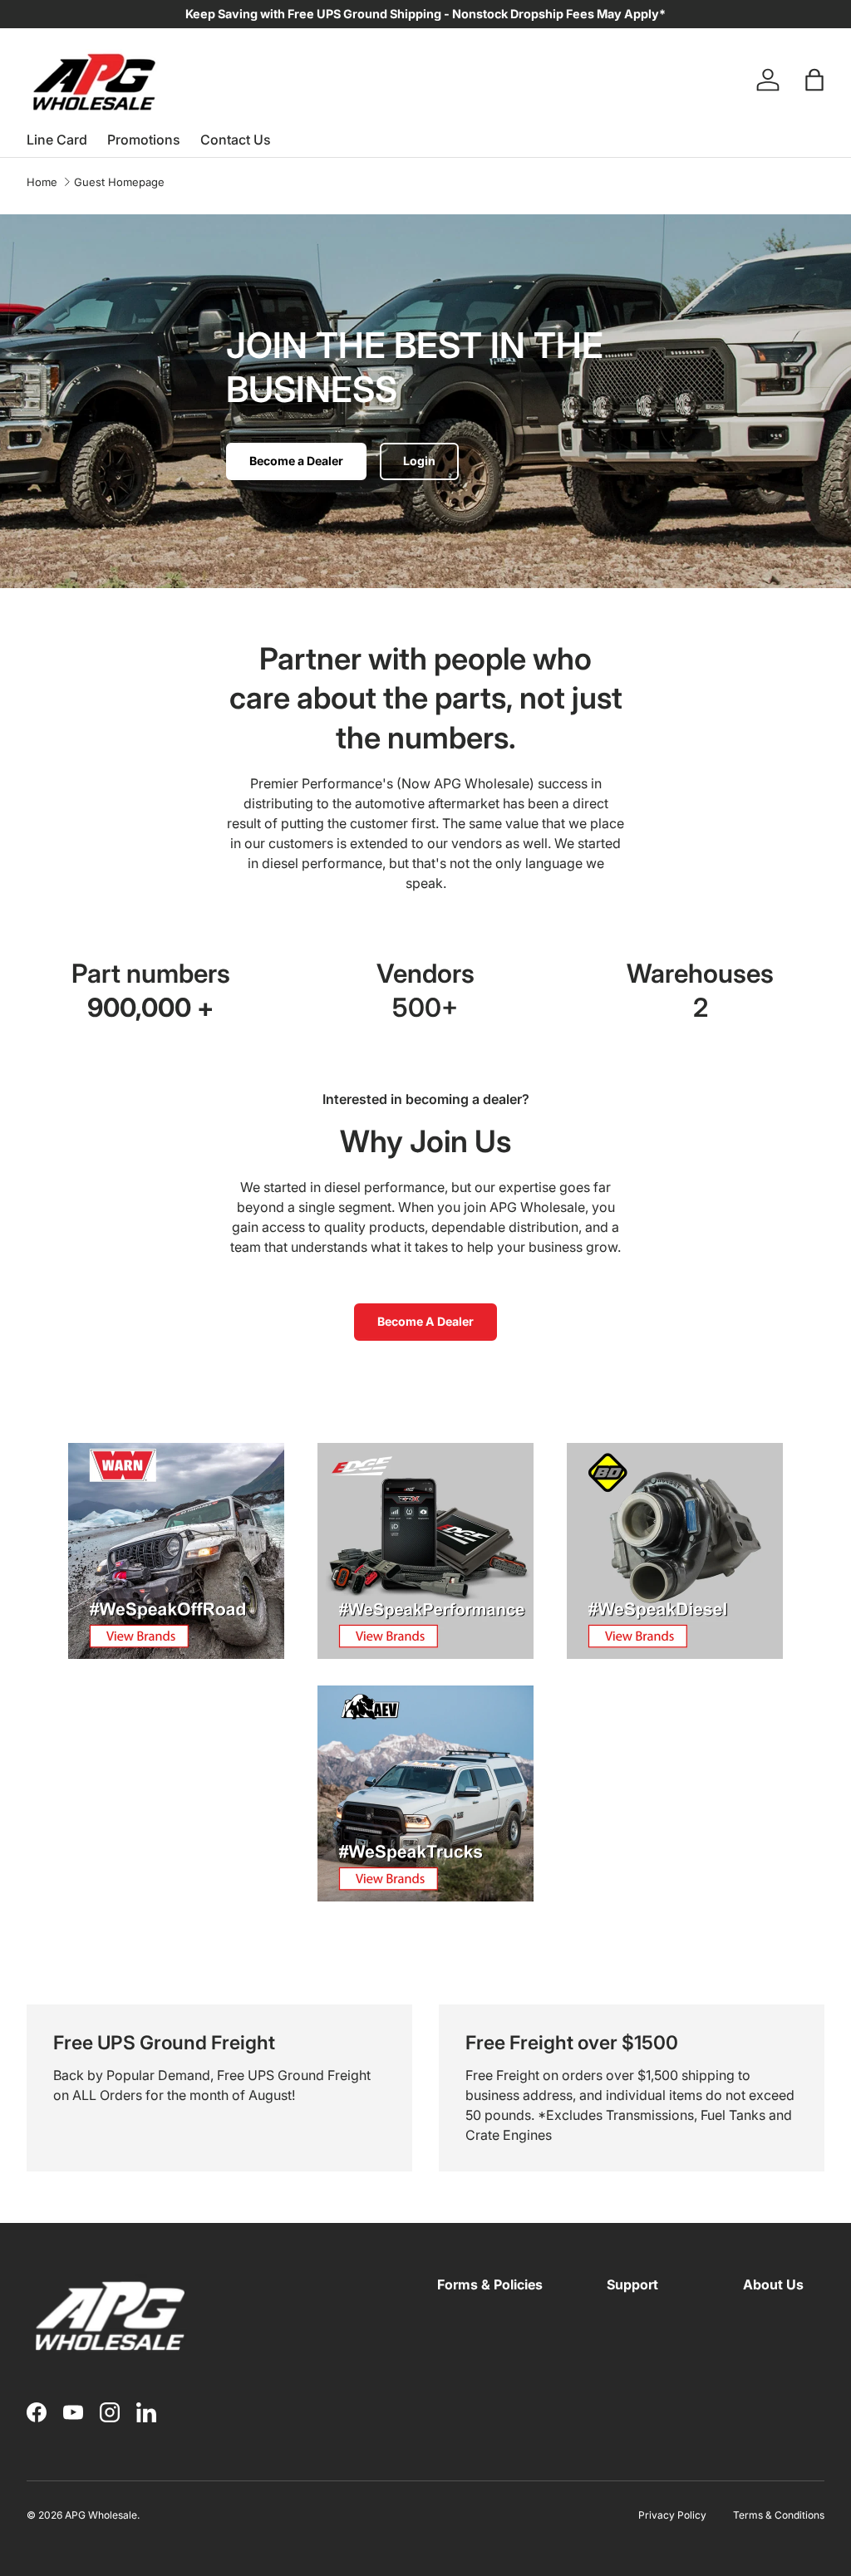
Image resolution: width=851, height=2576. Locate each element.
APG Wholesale (101, 2515)
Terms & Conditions (779, 2515)
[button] (814, 80)
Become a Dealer (296, 461)
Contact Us (236, 140)
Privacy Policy (672, 2515)
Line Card (57, 140)
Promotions (144, 140)
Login (419, 461)
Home (42, 182)
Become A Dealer (425, 1321)
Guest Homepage (119, 182)
